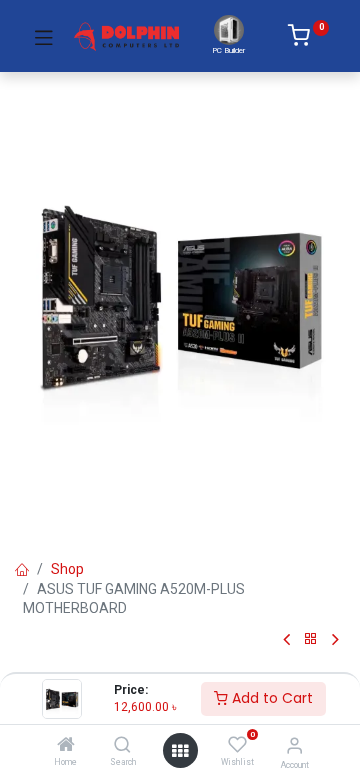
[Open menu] (180, 751)
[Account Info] (294, 745)
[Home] (66, 746)
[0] (308, 39)
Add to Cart (270, 698)
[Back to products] (311, 639)
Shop (67, 569)
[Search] (122, 746)
